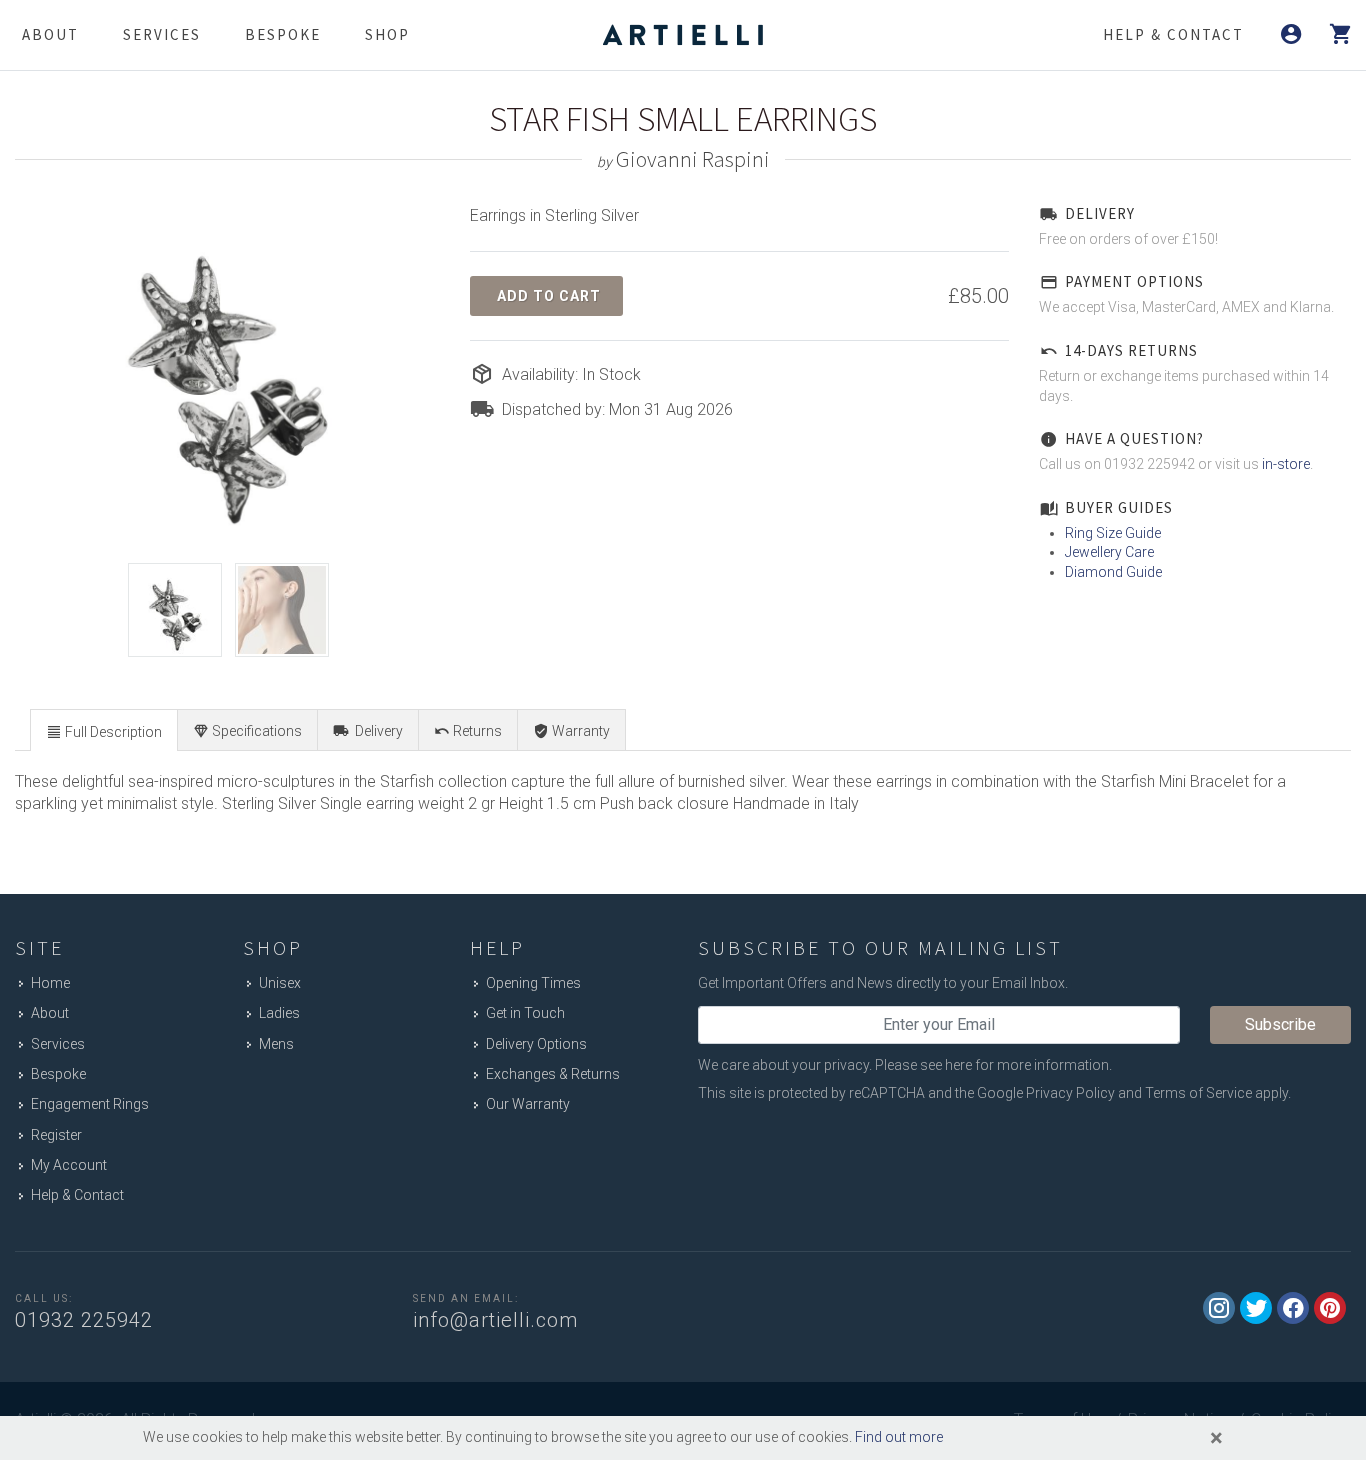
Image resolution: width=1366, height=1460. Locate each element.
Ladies (279, 1013)
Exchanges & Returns (553, 1074)
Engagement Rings (90, 1104)
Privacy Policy (1070, 1093)
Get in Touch (525, 1013)
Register (56, 1135)
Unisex (280, 983)
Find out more (899, 1437)
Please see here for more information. (993, 1065)
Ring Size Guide (1113, 533)
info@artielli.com (495, 1320)
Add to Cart (549, 296)
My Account (69, 1165)
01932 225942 (84, 1320)
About (50, 34)
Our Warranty (528, 1104)
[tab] (104, 729)
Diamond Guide (1113, 572)
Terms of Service (1198, 1093)
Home (50, 983)
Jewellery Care (1109, 552)
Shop (387, 34)
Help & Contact (77, 1195)
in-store (1286, 464)
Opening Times (533, 983)
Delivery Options (536, 1044)
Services (162, 34)
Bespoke (283, 34)
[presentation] (104, 731)
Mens (276, 1044)
